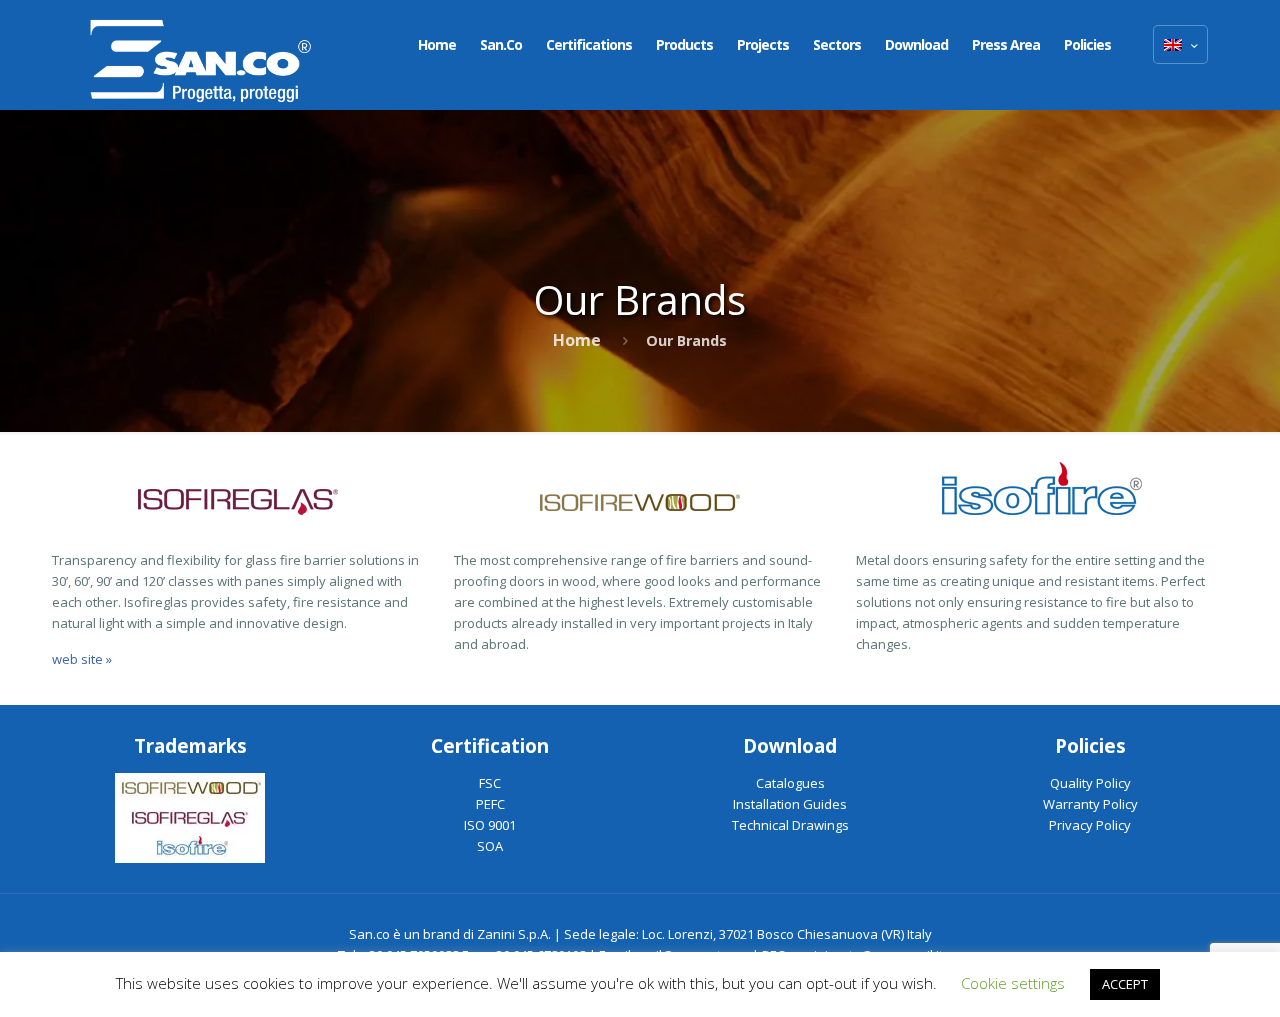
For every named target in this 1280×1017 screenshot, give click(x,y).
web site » (82, 659)
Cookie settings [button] (1013, 983)
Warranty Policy (1090, 804)
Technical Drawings (790, 825)
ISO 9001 (490, 825)
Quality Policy (1090, 783)
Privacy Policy (1090, 825)
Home (577, 340)
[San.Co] (201, 55)
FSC (490, 783)
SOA (490, 846)
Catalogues (790, 783)
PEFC (490, 804)
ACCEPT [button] (1125, 984)
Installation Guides (790, 804)
